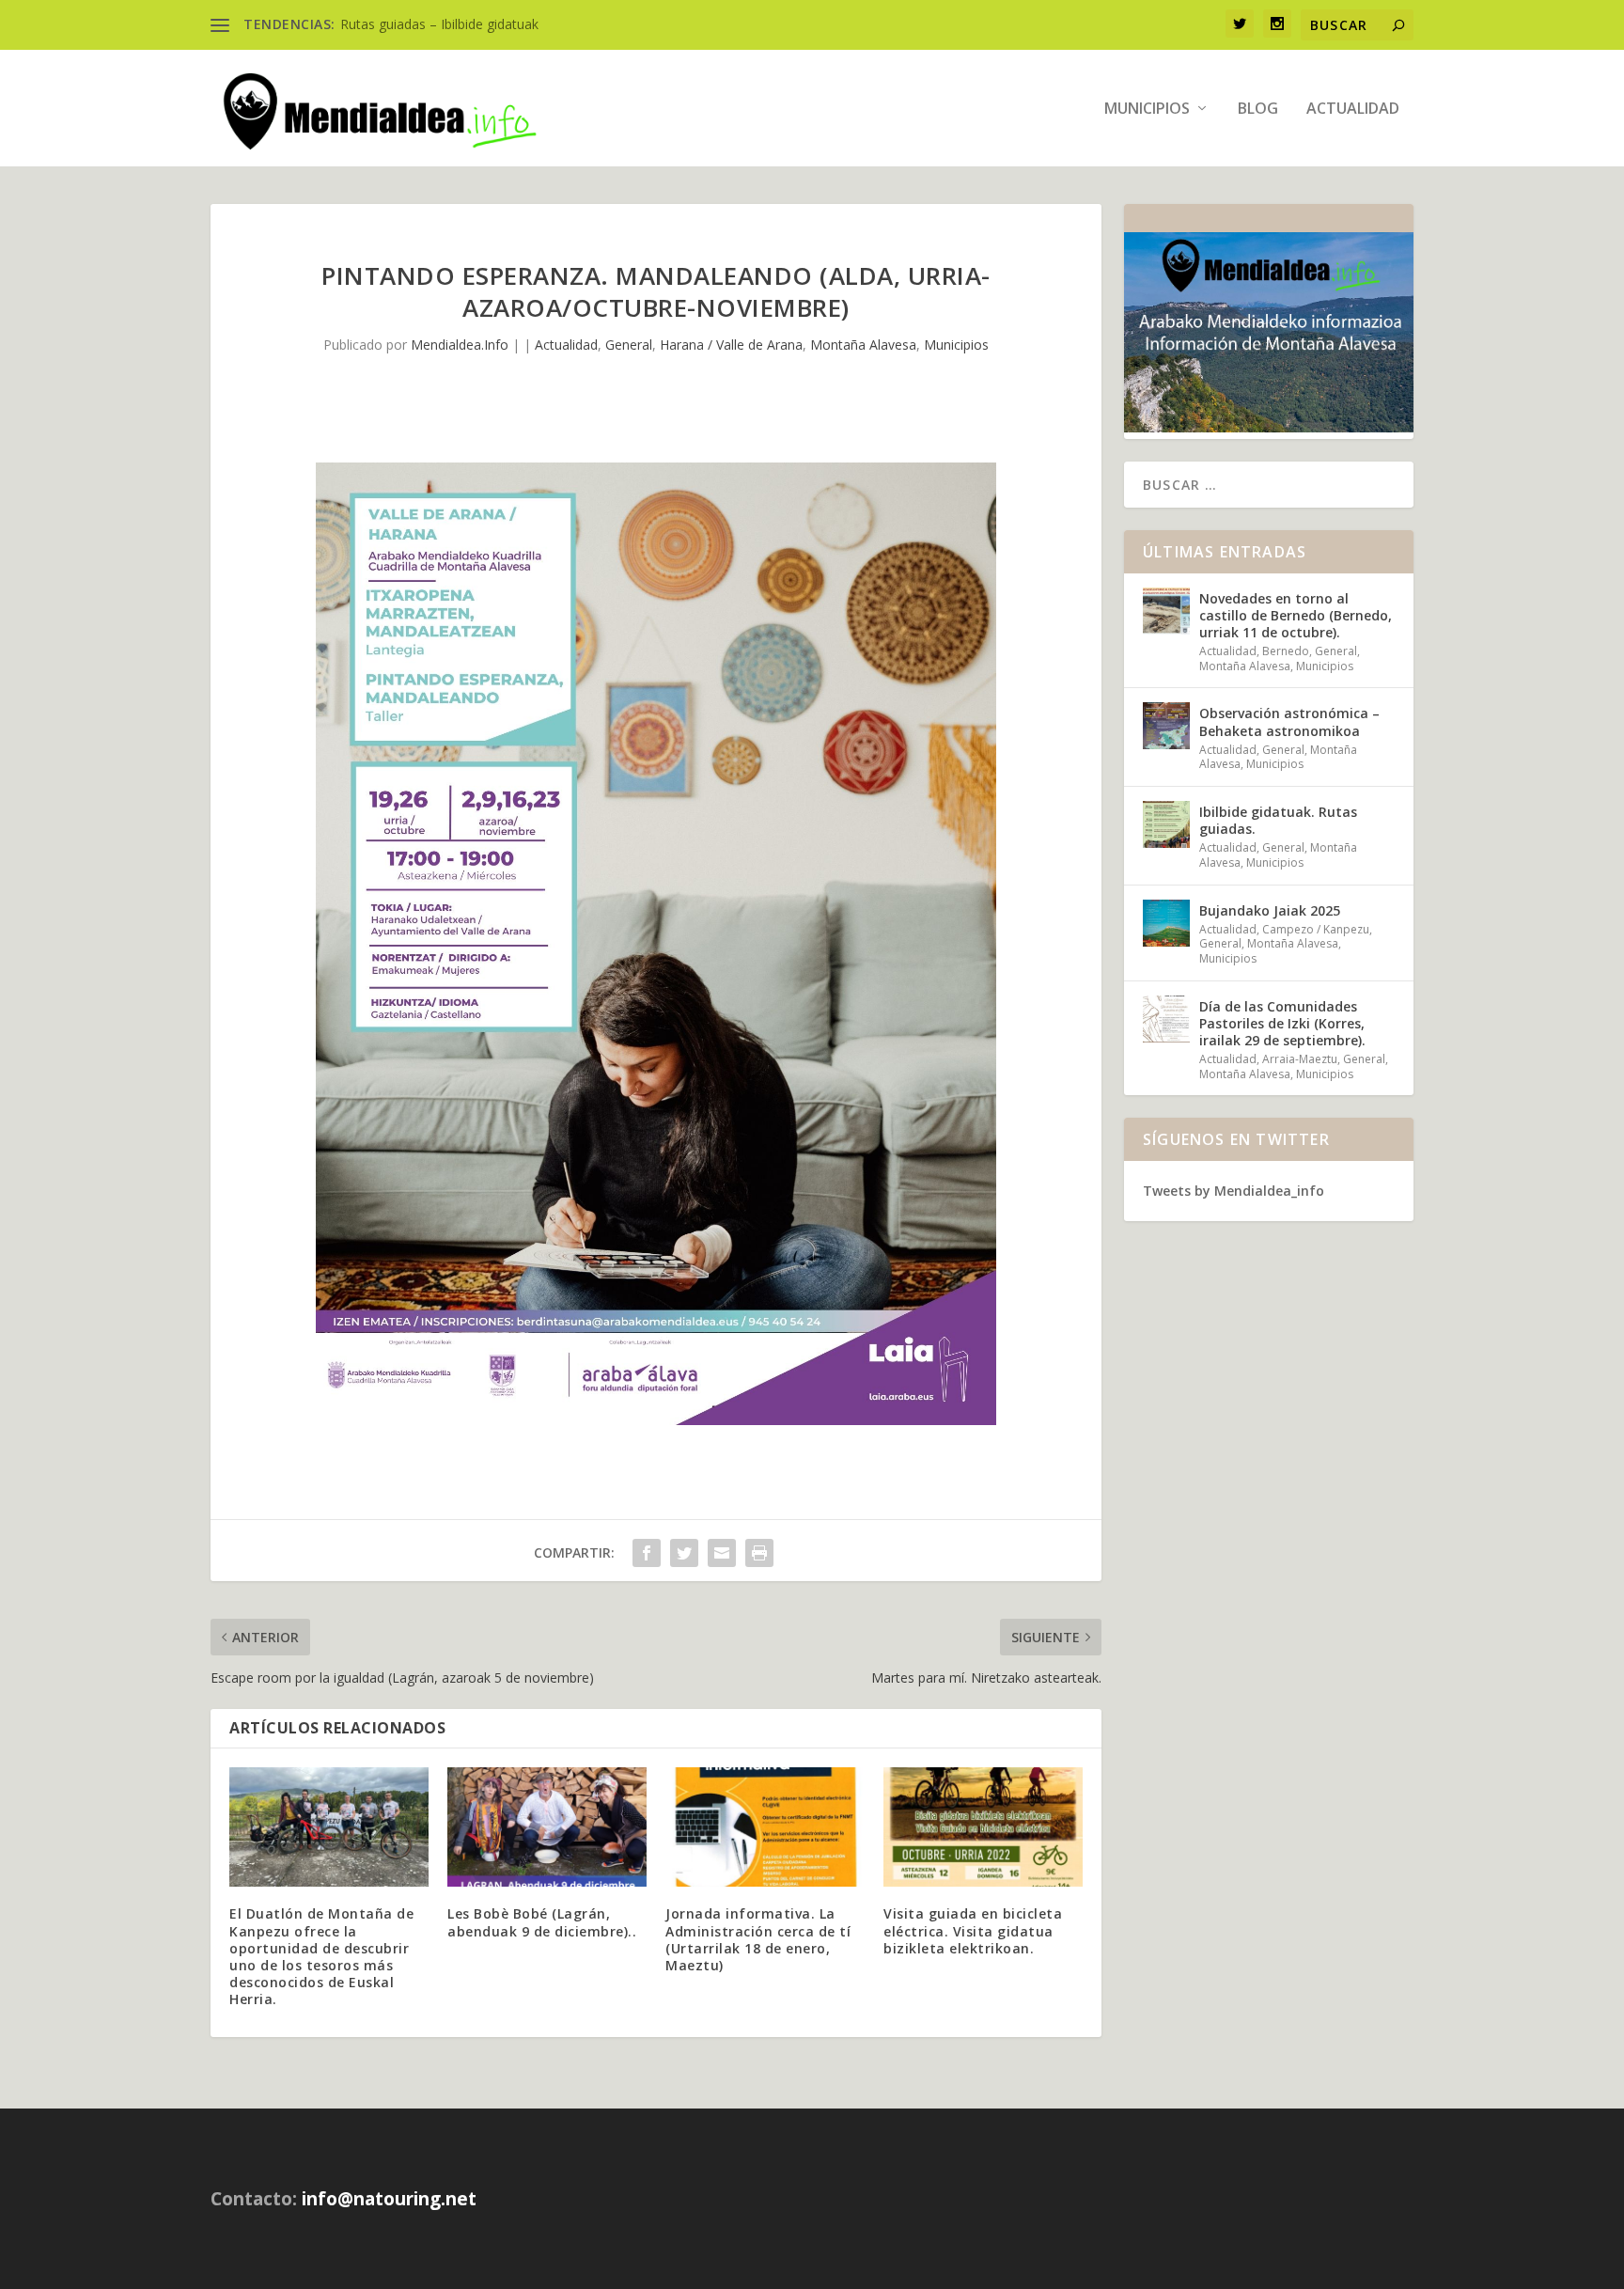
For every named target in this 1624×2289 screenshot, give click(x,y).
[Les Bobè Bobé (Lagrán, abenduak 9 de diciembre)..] (547, 1827)
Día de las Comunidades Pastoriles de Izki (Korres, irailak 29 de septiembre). (1282, 1023)
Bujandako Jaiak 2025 (1270, 910)
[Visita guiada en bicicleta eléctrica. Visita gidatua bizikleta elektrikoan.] (983, 1827)
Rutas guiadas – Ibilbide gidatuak (439, 24)
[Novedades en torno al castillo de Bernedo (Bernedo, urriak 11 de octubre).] (1166, 611)
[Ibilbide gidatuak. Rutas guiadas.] (1166, 824)
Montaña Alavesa (863, 345)
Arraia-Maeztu (1300, 1059)
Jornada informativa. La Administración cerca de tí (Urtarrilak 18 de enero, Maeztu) (758, 1939)
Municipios (1147, 110)
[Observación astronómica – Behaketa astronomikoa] (1166, 726)
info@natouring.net (389, 2199)
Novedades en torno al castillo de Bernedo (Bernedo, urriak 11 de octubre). (1296, 615)
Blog (1258, 110)
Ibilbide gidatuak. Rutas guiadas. (1278, 820)
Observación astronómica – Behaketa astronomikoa (1289, 721)
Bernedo (1286, 651)
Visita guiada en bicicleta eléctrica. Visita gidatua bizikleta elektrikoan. (973, 1930)
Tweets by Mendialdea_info (1234, 1191)
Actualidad (1353, 110)
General (629, 345)
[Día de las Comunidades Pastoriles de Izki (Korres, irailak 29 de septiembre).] (1166, 1019)
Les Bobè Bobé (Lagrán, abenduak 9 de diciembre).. (542, 1922)
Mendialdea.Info (460, 345)
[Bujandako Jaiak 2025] (1166, 923)
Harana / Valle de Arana (731, 345)
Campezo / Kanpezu (1316, 929)
